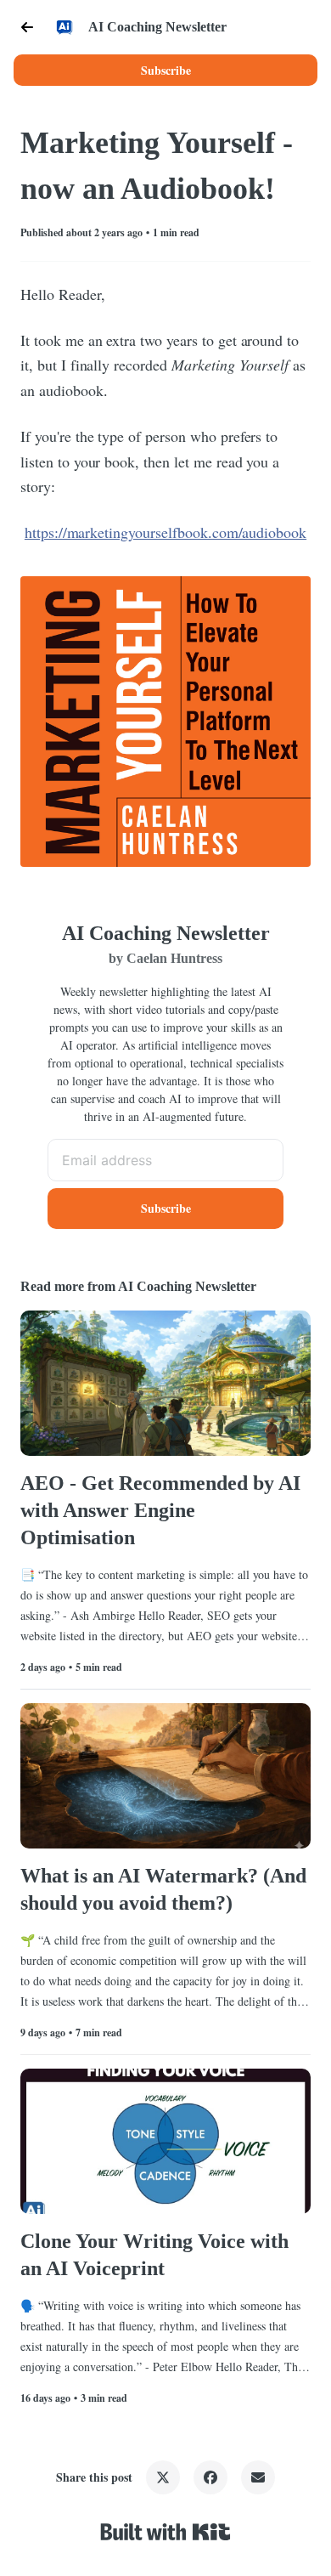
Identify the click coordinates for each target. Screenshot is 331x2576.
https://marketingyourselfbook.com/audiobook (165, 532)
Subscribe (166, 70)
